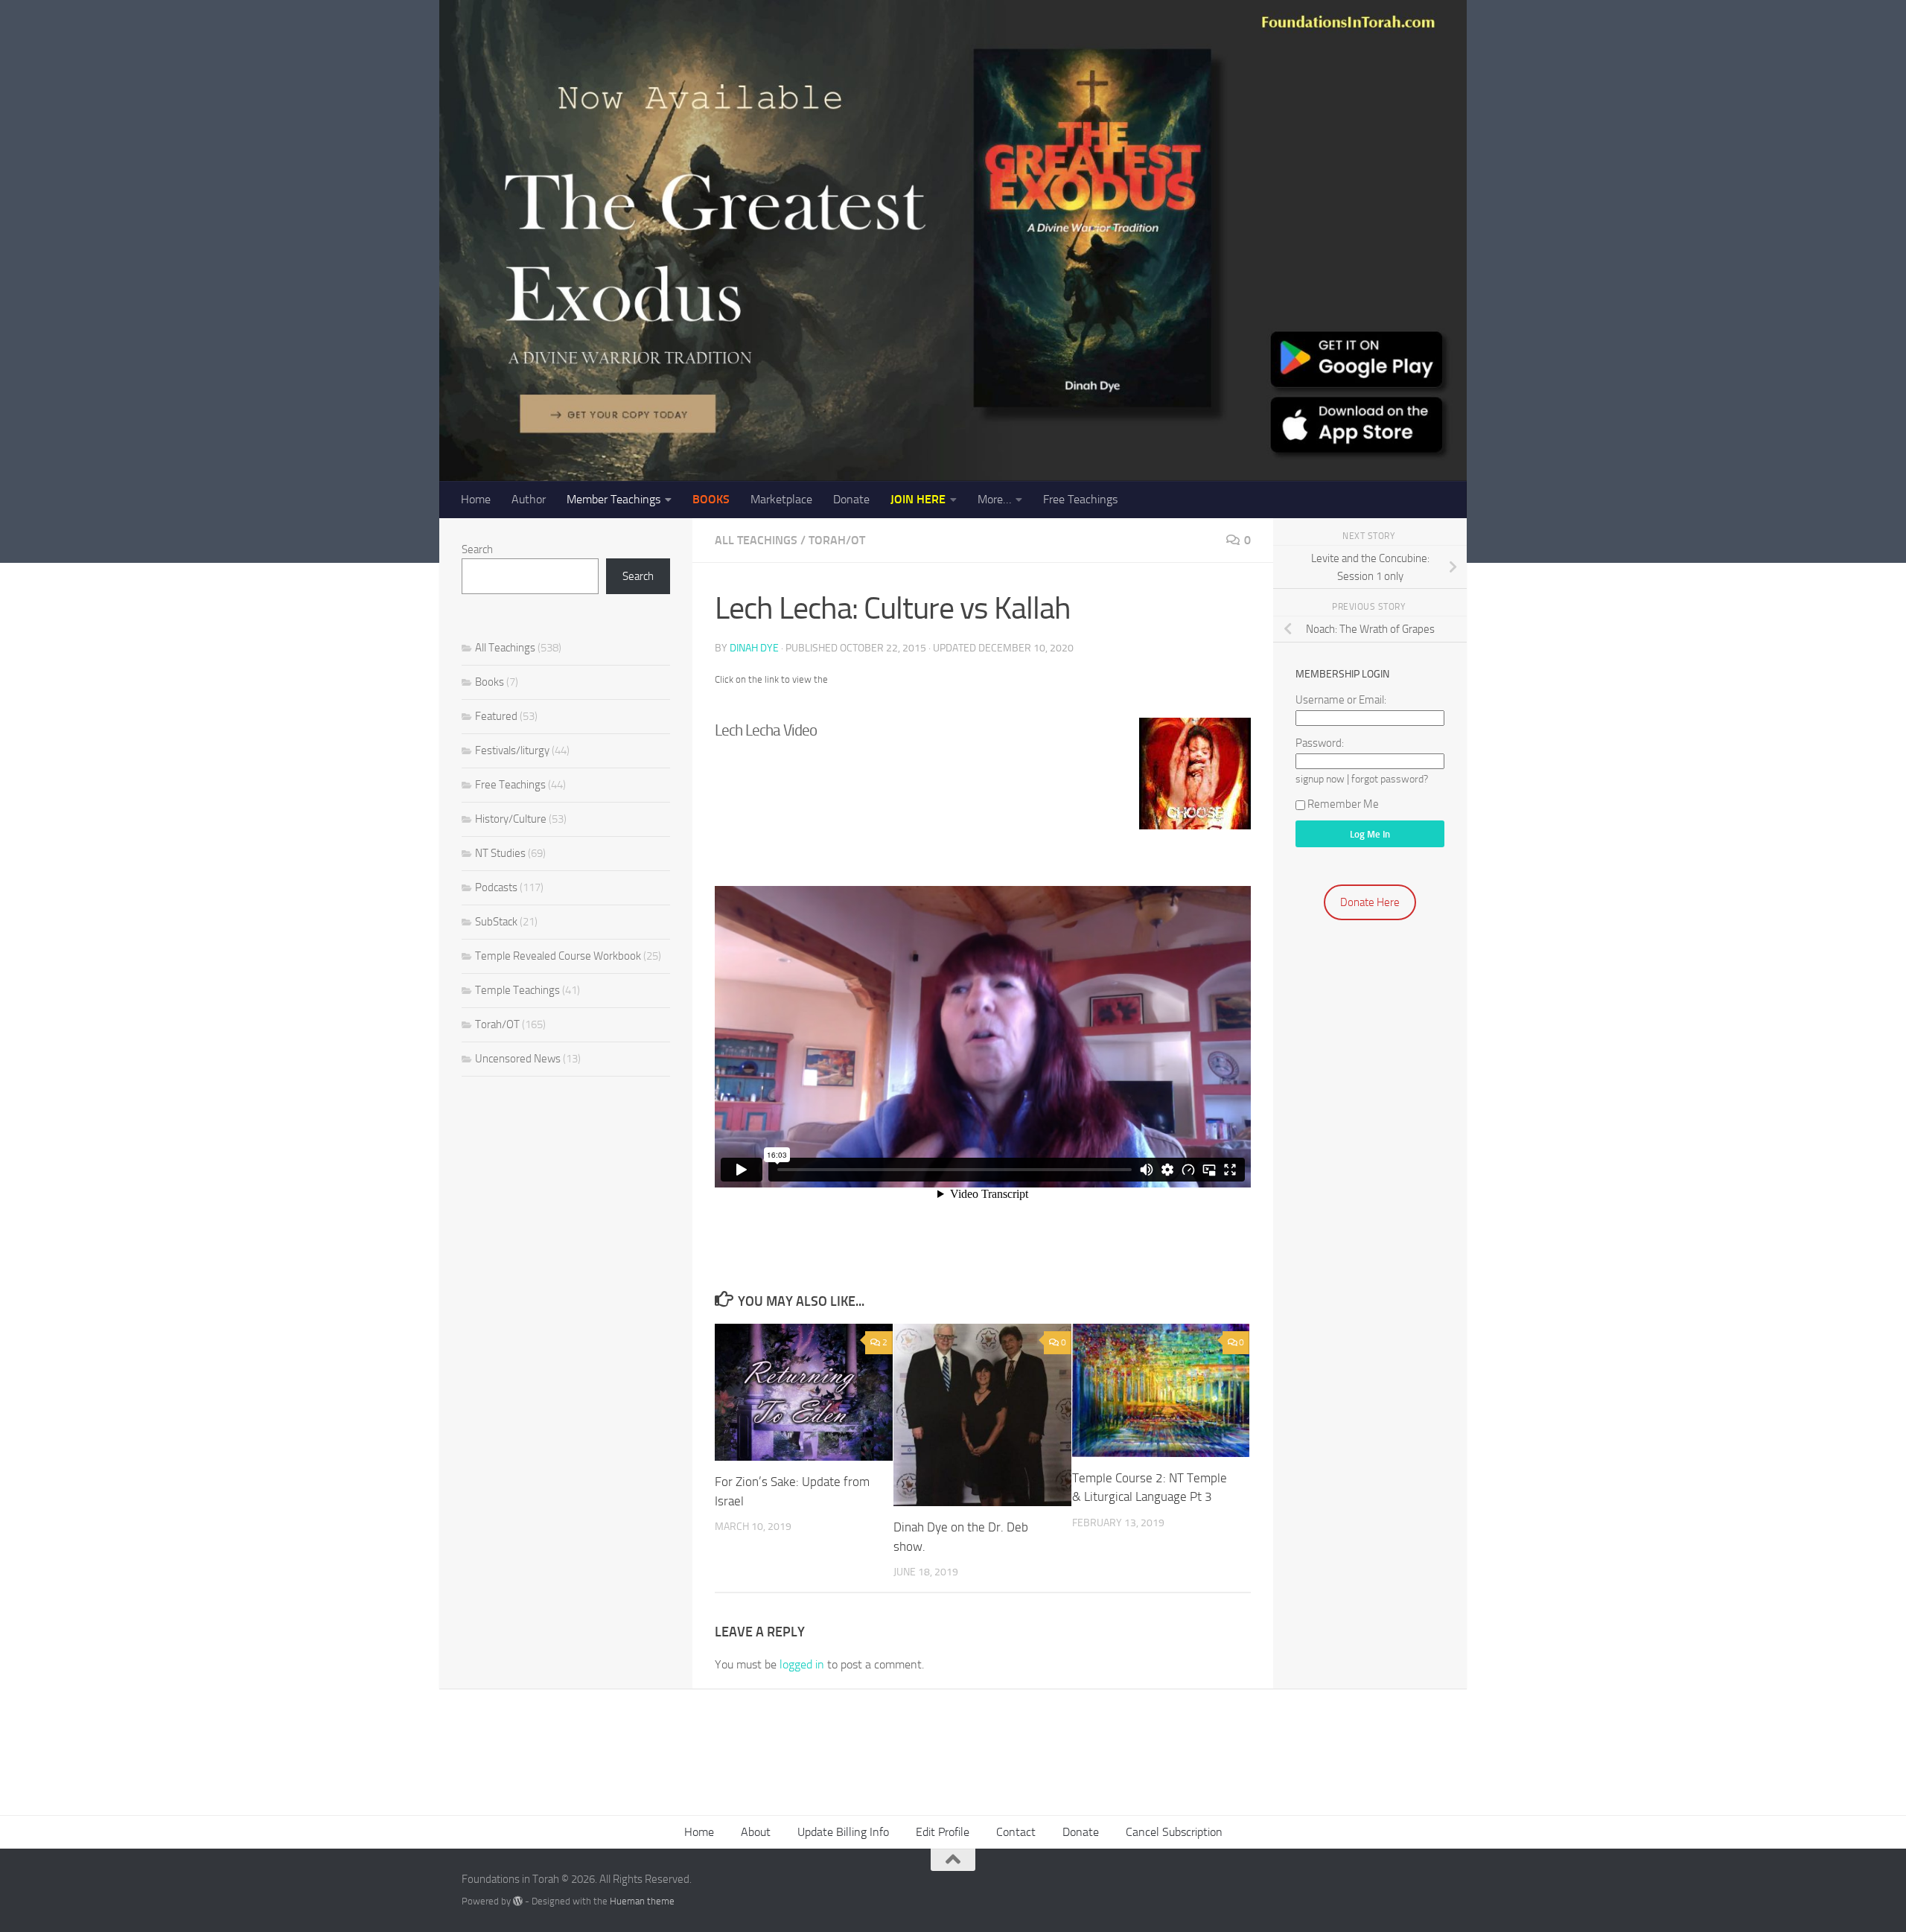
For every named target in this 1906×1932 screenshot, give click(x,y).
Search (477, 549)
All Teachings (756, 540)
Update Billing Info (843, 1832)
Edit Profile (943, 1832)
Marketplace (781, 499)
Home (476, 499)
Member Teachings (613, 499)
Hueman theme (642, 1901)
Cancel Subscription (1174, 1832)
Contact (1016, 1832)
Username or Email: (1341, 700)
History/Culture (511, 819)
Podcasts (496, 887)
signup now (1320, 779)
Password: (1320, 743)
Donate (851, 499)
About (756, 1832)
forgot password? (1390, 779)
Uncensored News (518, 1059)
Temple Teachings (517, 990)
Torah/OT (837, 540)
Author (529, 499)
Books (490, 682)
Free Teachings (1080, 499)
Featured (496, 716)
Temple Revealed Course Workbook (558, 956)
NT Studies (500, 853)
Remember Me (1343, 804)
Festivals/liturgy (512, 750)
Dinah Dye (754, 648)
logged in (802, 1664)
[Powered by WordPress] (518, 1901)
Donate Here (1370, 902)
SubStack (496, 922)
